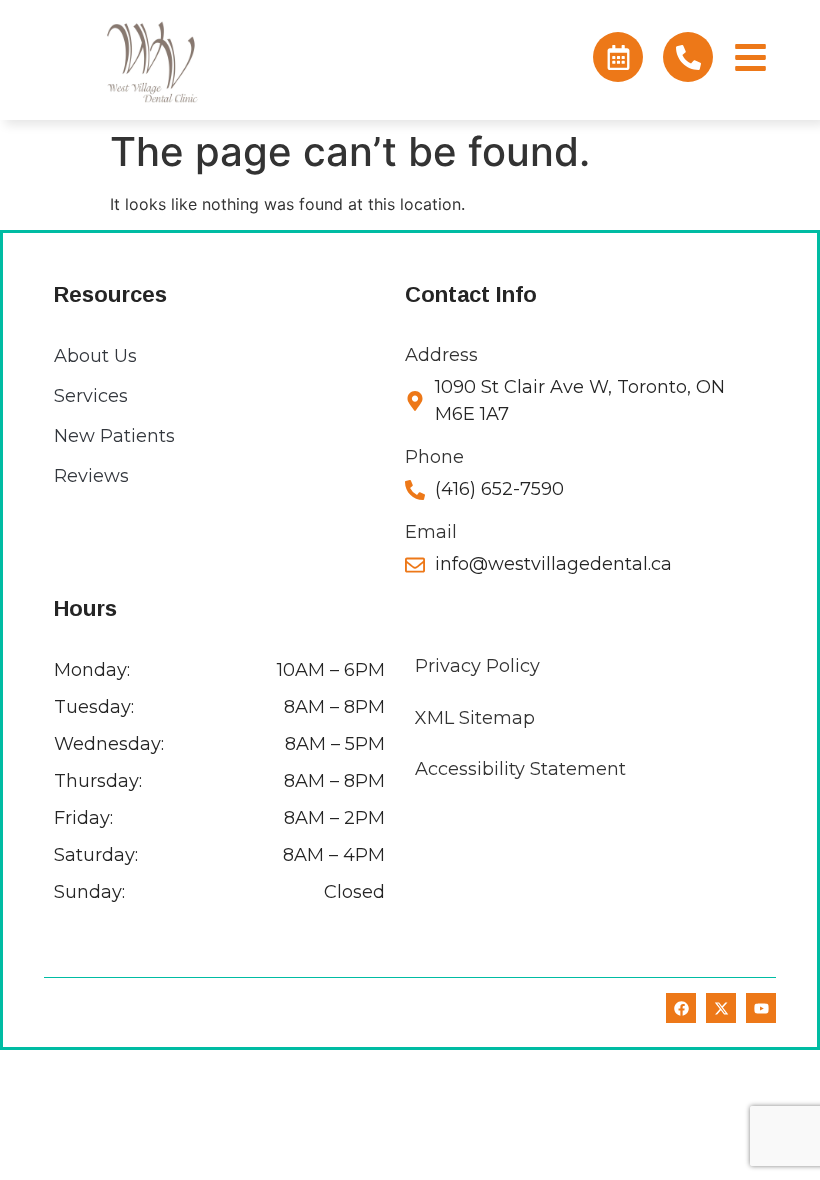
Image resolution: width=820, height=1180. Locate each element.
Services (91, 396)
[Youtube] (761, 1008)
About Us (95, 356)
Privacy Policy (477, 666)
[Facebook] (681, 1008)
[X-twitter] (721, 1008)
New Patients (114, 436)
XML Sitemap (475, 718)
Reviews (91, 476)
